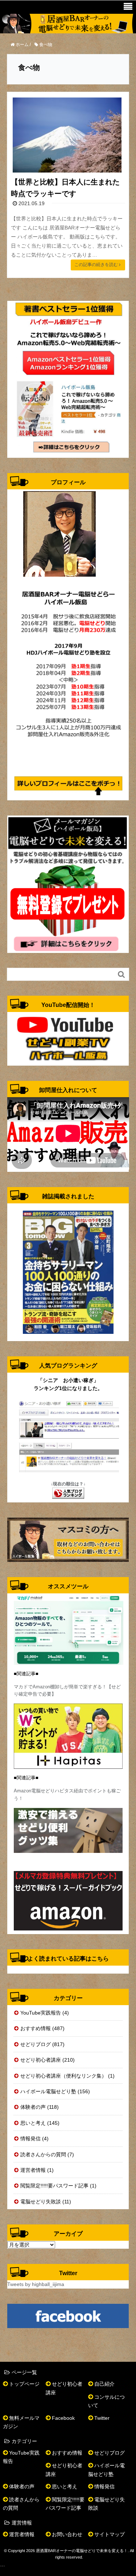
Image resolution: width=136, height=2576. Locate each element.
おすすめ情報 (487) (42, 2028)
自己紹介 (104, 2384)
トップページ (24, 2384)
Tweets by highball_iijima (36, 2284)
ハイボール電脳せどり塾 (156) (55, 2091)
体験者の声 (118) (40, 2107)
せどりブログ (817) (42, 2044)
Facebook (63, 2418)
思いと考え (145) (40, 2123)
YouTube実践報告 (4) (45, 2013)
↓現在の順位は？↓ (68, 1484)
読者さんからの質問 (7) (47, 2154)
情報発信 (104, 2486)
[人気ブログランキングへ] (68, 1493)
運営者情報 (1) (37, 2170)
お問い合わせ (67, 2534)
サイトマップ (110, 2534)
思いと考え (65, 2486)
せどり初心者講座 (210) (48, 2060)
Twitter (102, 2418)
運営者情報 (22, 2534)
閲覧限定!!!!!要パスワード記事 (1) (58, 2186)
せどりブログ (110, 2453)
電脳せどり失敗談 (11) (46, 2202)
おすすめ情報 (67, 2453)
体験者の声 (22, 2486)
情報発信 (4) (34, 2139)
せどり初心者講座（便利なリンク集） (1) (67, 2076)
